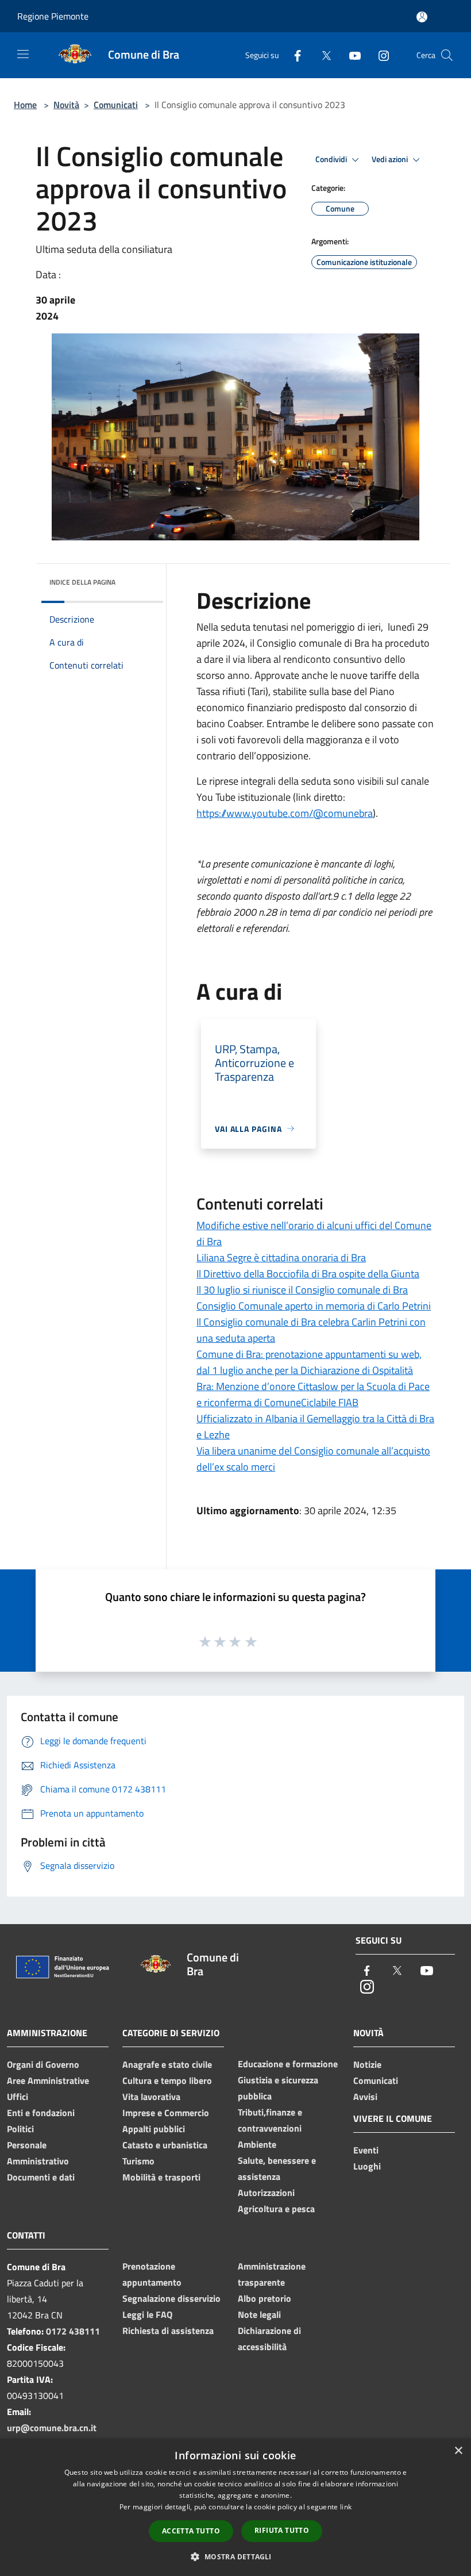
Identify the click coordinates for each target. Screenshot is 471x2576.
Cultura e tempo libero (167, 2080)
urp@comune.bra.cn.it (52, 2428)
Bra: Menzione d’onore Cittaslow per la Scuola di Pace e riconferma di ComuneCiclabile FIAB (313, 1394)
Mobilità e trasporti (161, 2177)
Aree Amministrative (48, 2080)
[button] (235, 2556)
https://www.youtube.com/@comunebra (285, 813)
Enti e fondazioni (41, 2113)
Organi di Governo (43, 2064)
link (346, 2507)
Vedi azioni (391, 159)
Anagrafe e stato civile (167, 2064)
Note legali (259, 2314)
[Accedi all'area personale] (422, 17)
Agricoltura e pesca (276, 2209)
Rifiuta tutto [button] (282, 2530)
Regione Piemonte (53, 16)
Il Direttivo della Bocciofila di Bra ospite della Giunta (308, 1274)
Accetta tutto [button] (191, 2531)
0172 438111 (73, 2331)
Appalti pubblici (154, 2129)
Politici (20, 2129)
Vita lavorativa (151, 2097)
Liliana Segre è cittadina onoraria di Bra (281, 1258)
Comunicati (116, 105)
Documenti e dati (41, 2177)
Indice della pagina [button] (82, 582)
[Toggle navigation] (23, 54)
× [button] (458, 2451)
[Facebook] (293, 55)
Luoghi (367, 2166)
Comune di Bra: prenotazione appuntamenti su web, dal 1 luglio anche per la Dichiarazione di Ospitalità (309, 1362)
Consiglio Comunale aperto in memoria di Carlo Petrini (314, 1306)
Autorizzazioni (266, 2193)
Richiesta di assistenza (168, 2331)
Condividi (332, 159)
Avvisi (365, 2097)
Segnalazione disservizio (171, 2298)
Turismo (138, 2161)
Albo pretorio (265, 2298)
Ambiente (257, 2144)
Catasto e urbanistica (165, 2145)
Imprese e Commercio (166, 2113)
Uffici (18, 2097)
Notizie (367, 2064)
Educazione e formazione (288, 2064)
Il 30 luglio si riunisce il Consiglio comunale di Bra (302, 1290)
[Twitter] (322, 55)
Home (25, 105)
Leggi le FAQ (147, 2314)
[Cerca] (447, 55)
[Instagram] (379, 55)
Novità (66, 105)
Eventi (366, 2150)
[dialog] (235, 2507)
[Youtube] (350, 55)
